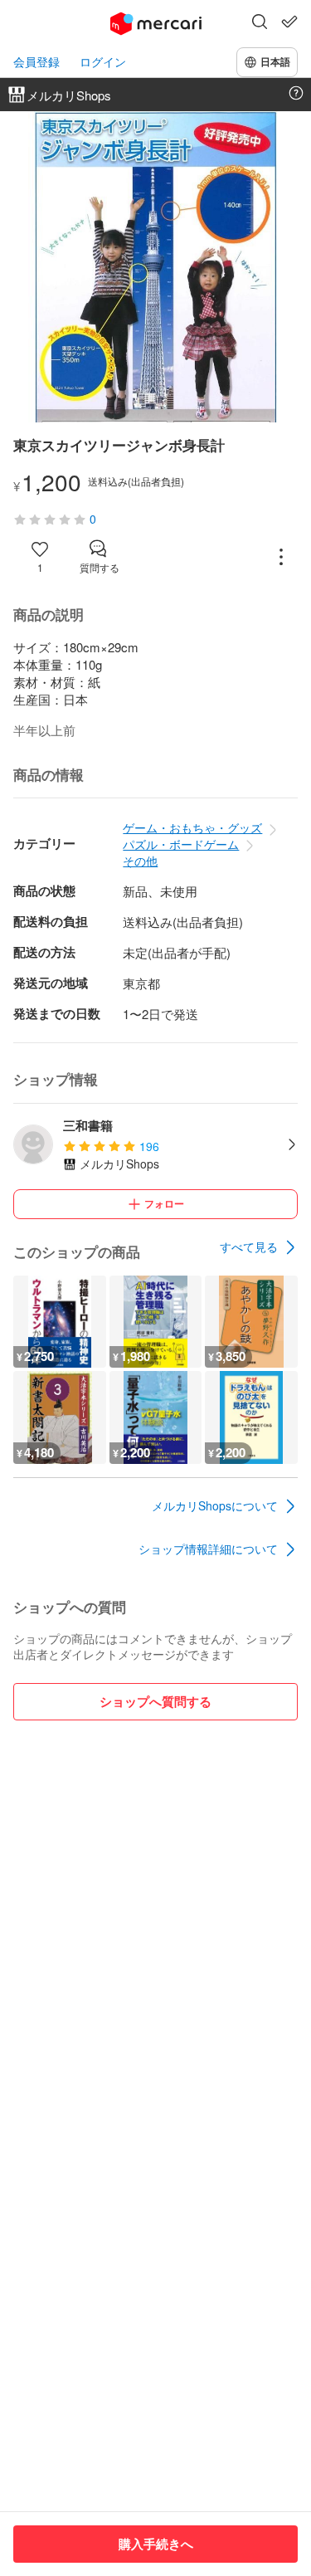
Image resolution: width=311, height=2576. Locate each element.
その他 (140, 861)
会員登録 (36, 62)
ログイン (103, 62)
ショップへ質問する (155, 1701)
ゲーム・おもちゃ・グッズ (192, 827)
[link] (259, 1247)
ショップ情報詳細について (208, 1549)
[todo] (289, 22)
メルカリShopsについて (215, 1505)
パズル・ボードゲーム (181, 844)
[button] (260, 23)
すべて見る (249, 1247)
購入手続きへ (156, 2544)
